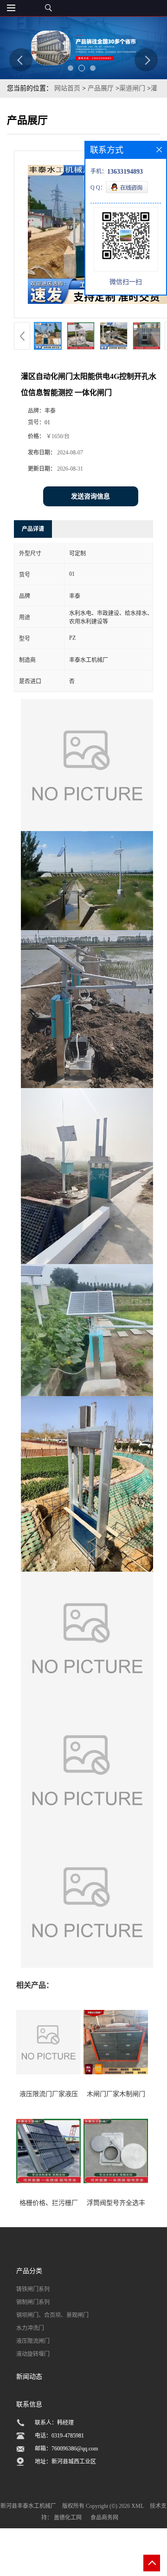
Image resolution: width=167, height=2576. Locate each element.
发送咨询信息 (90, 496)
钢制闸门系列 (33, 2302)
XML (138, 2506)
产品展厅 (101, 88)
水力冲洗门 (30, 2328)
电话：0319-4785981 (59, 2436)
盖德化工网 (68, 2518)
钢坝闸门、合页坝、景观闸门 (52, 2315)
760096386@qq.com (75, 2449)
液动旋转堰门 (33, 2354)
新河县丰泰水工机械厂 (28, 2506)
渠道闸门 (132, 88)
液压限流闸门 (33, 2341)
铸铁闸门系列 (33, 2289)
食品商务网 (104, 2518)
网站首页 (67, 88)
